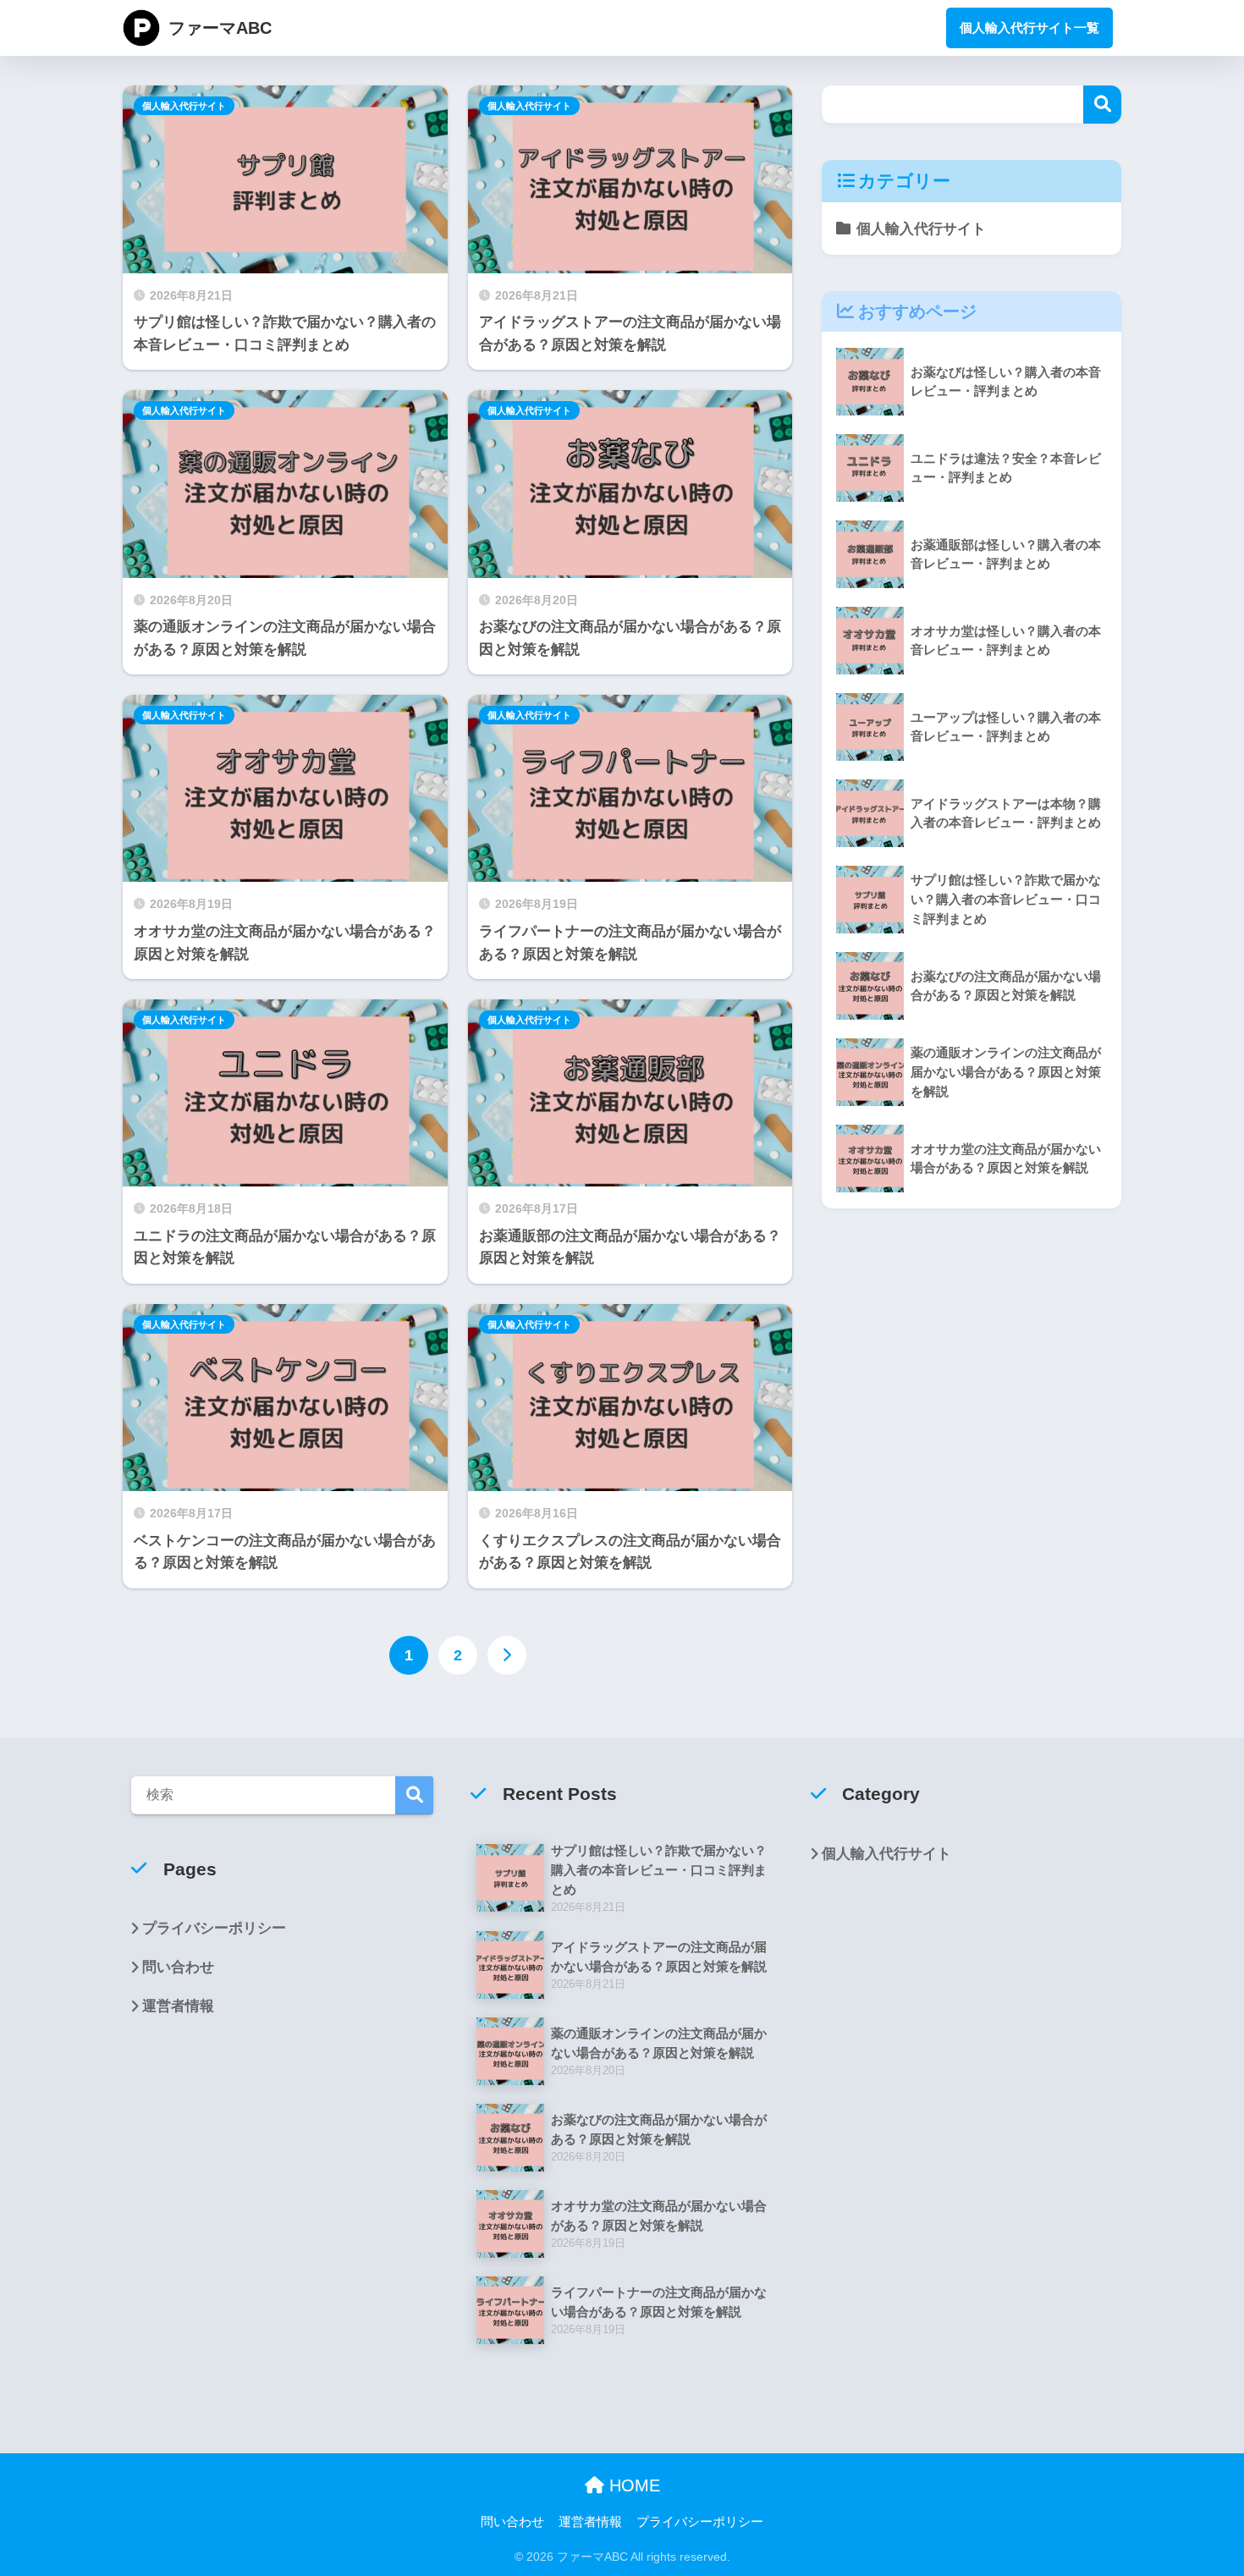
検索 (1102, 105)
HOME (632, 2485)
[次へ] (507, 1655)
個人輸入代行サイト (184, 106)
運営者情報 (178, 2006)
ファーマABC (220, 28)
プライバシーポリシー (214, 1928)
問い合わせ (178, 1967)
